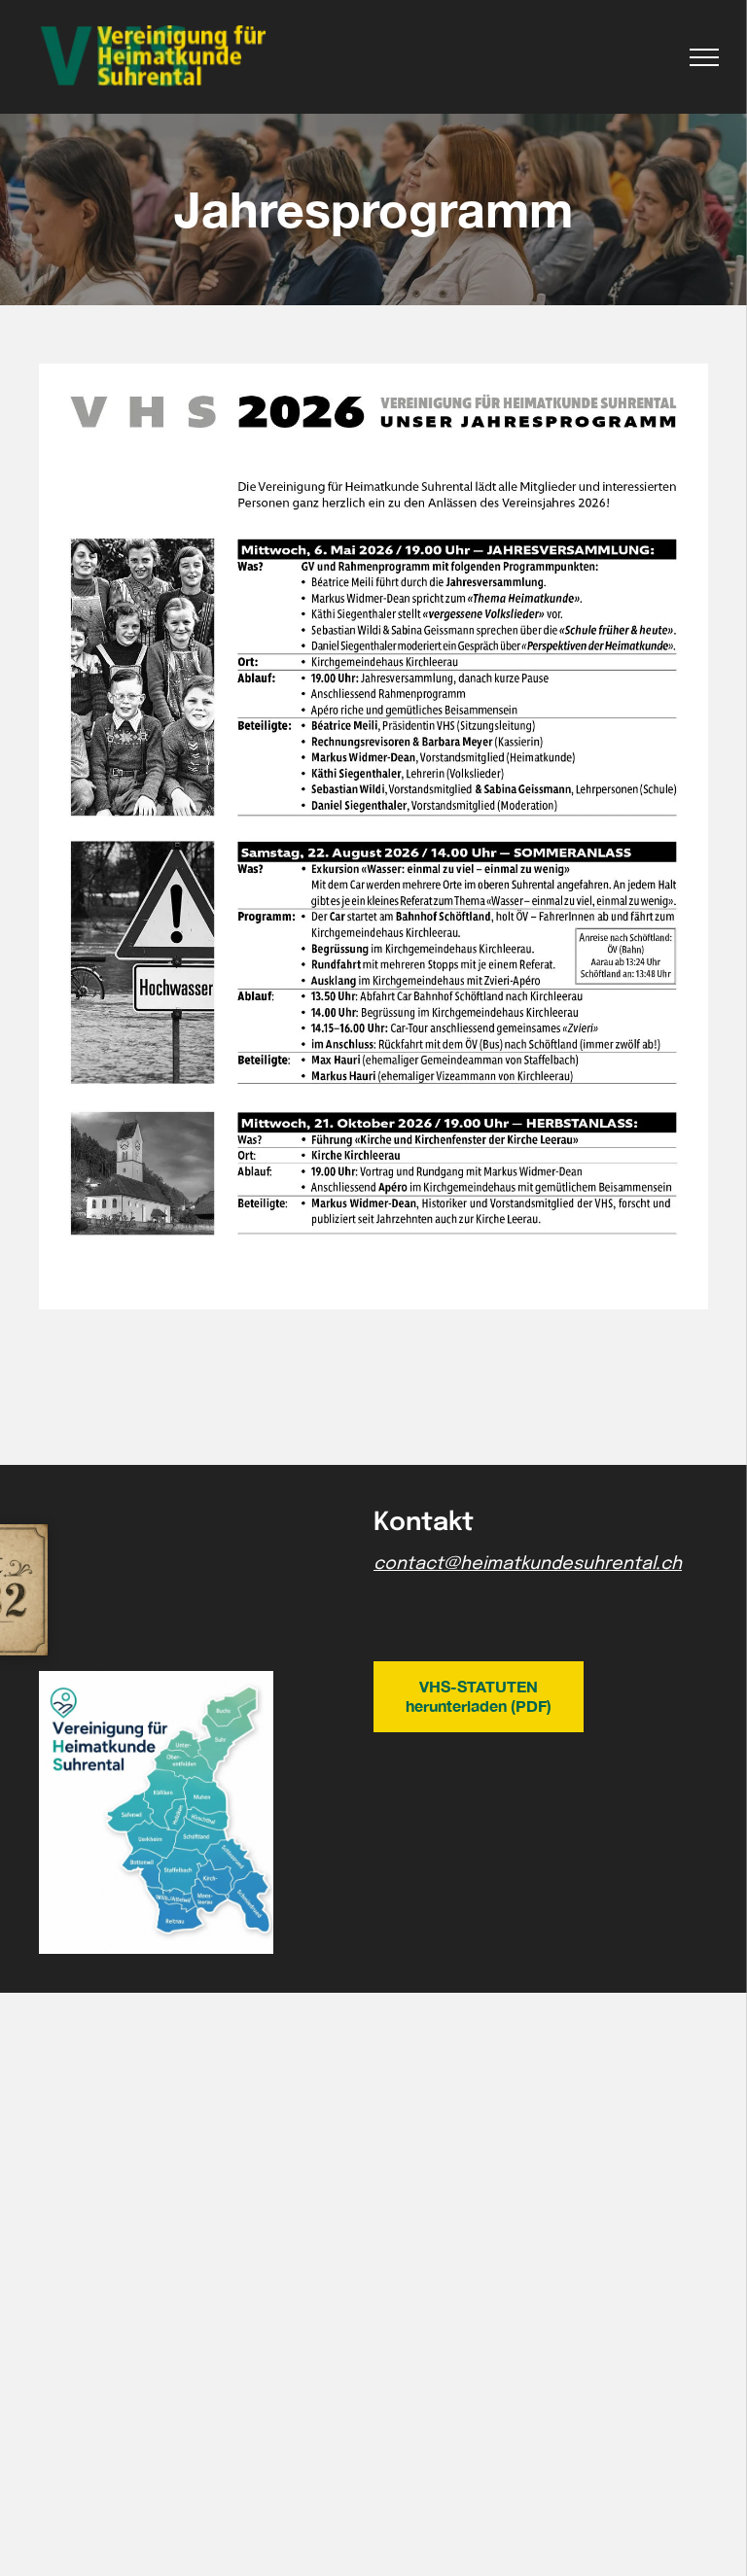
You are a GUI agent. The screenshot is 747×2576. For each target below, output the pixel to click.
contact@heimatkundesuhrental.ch (528, 1564)
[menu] (704, 57)
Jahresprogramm (373, 209)
